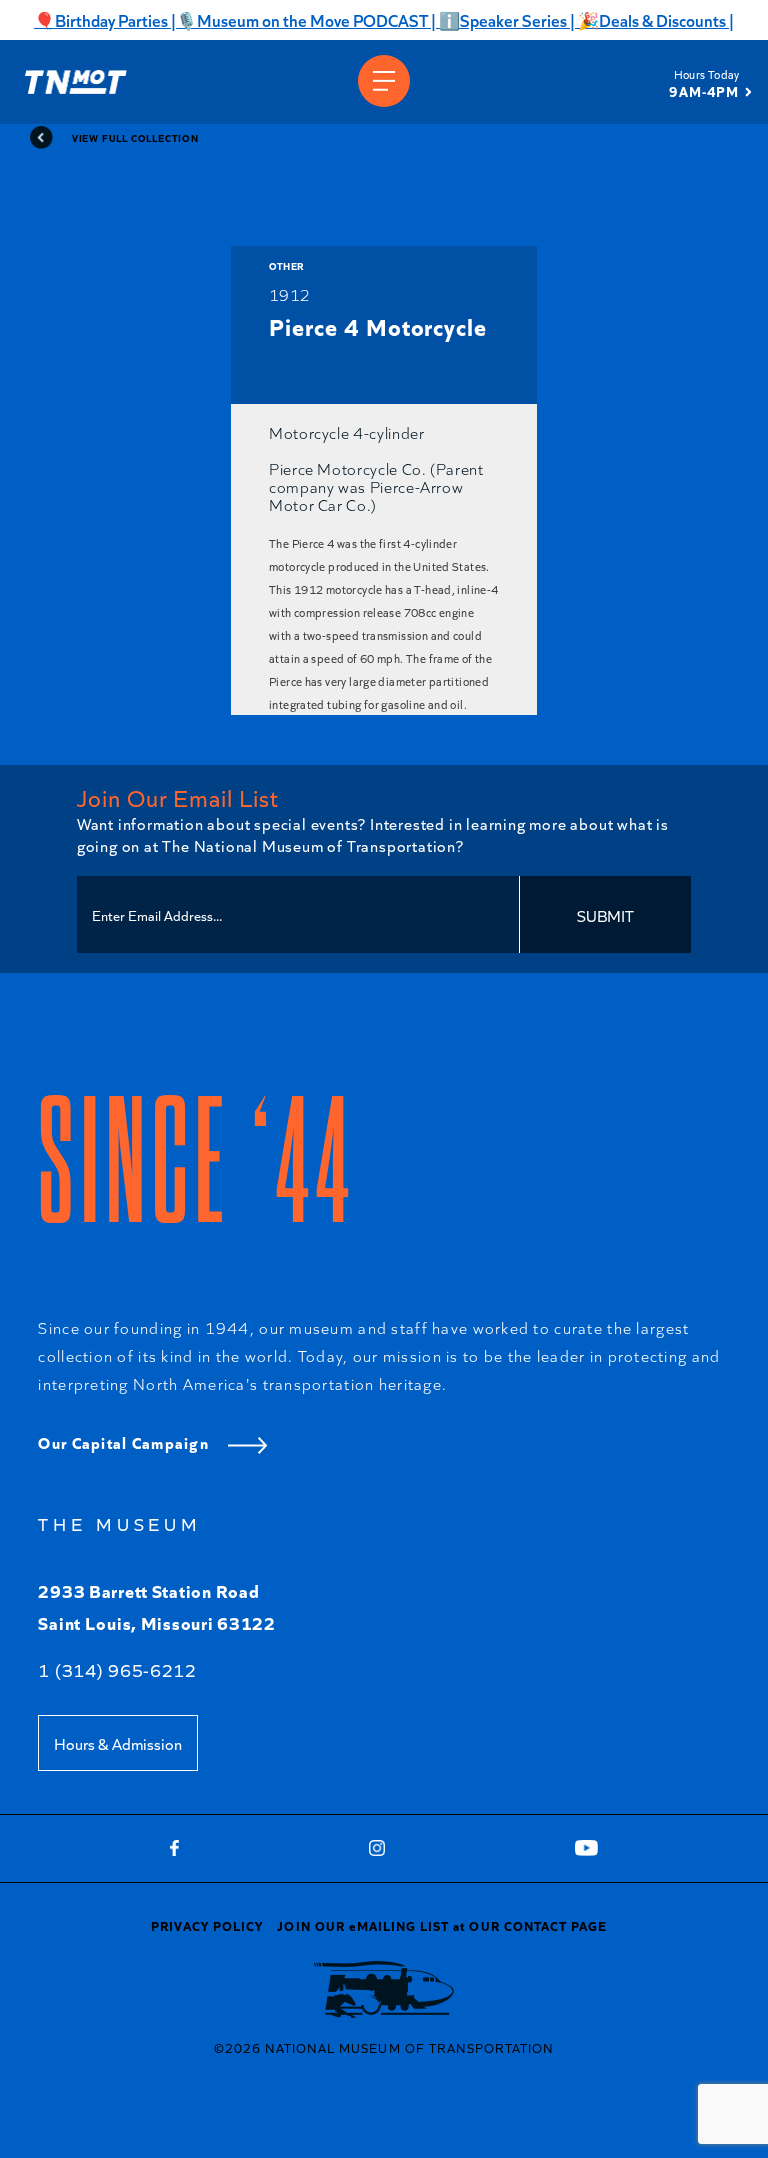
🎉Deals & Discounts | (654, 19)
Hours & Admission (118, 1743)
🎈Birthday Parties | (105, 19)
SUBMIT (605, 915)
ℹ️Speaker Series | (505, 19)
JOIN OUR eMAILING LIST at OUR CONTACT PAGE (442, 1925)
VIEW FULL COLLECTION (134, 137)
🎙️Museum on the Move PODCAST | (306, 19)
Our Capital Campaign (125, 1442)
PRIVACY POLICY (207, 1925)
